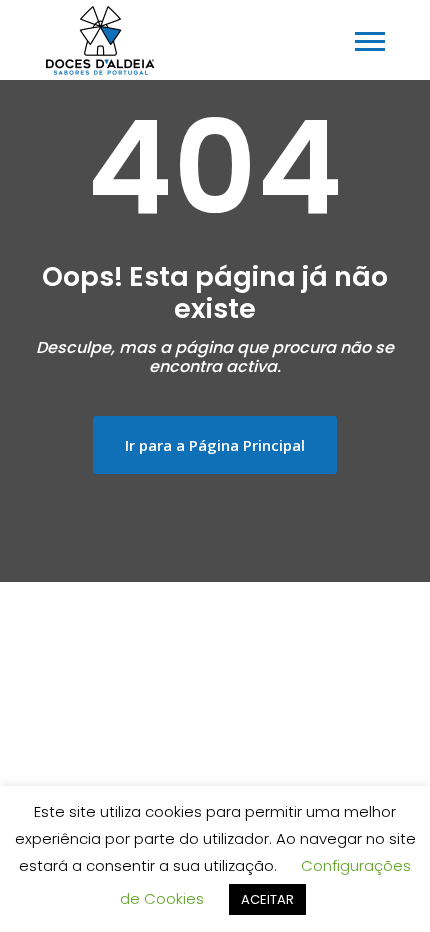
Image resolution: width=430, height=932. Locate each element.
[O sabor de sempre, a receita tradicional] (100, 40)
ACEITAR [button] (267, 899)
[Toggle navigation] (370, 41)
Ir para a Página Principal (215, 445)
